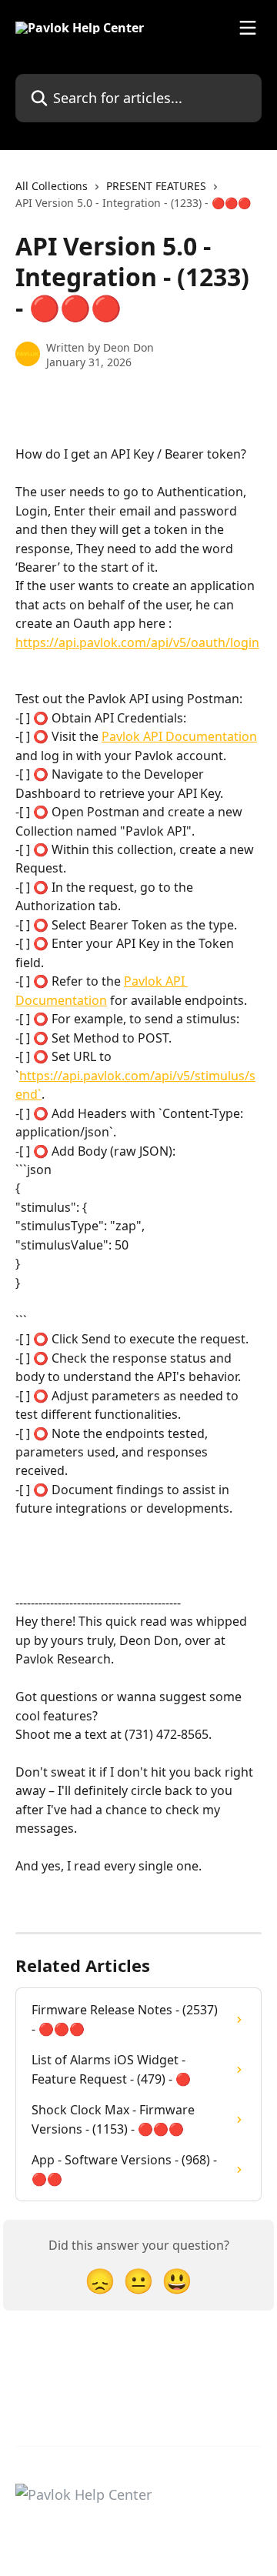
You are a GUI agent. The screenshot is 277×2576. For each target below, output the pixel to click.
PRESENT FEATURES (156, 186)
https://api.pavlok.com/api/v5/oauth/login (137, 642)
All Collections (52, 186)
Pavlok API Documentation (179, 736)
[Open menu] (248, 28)
